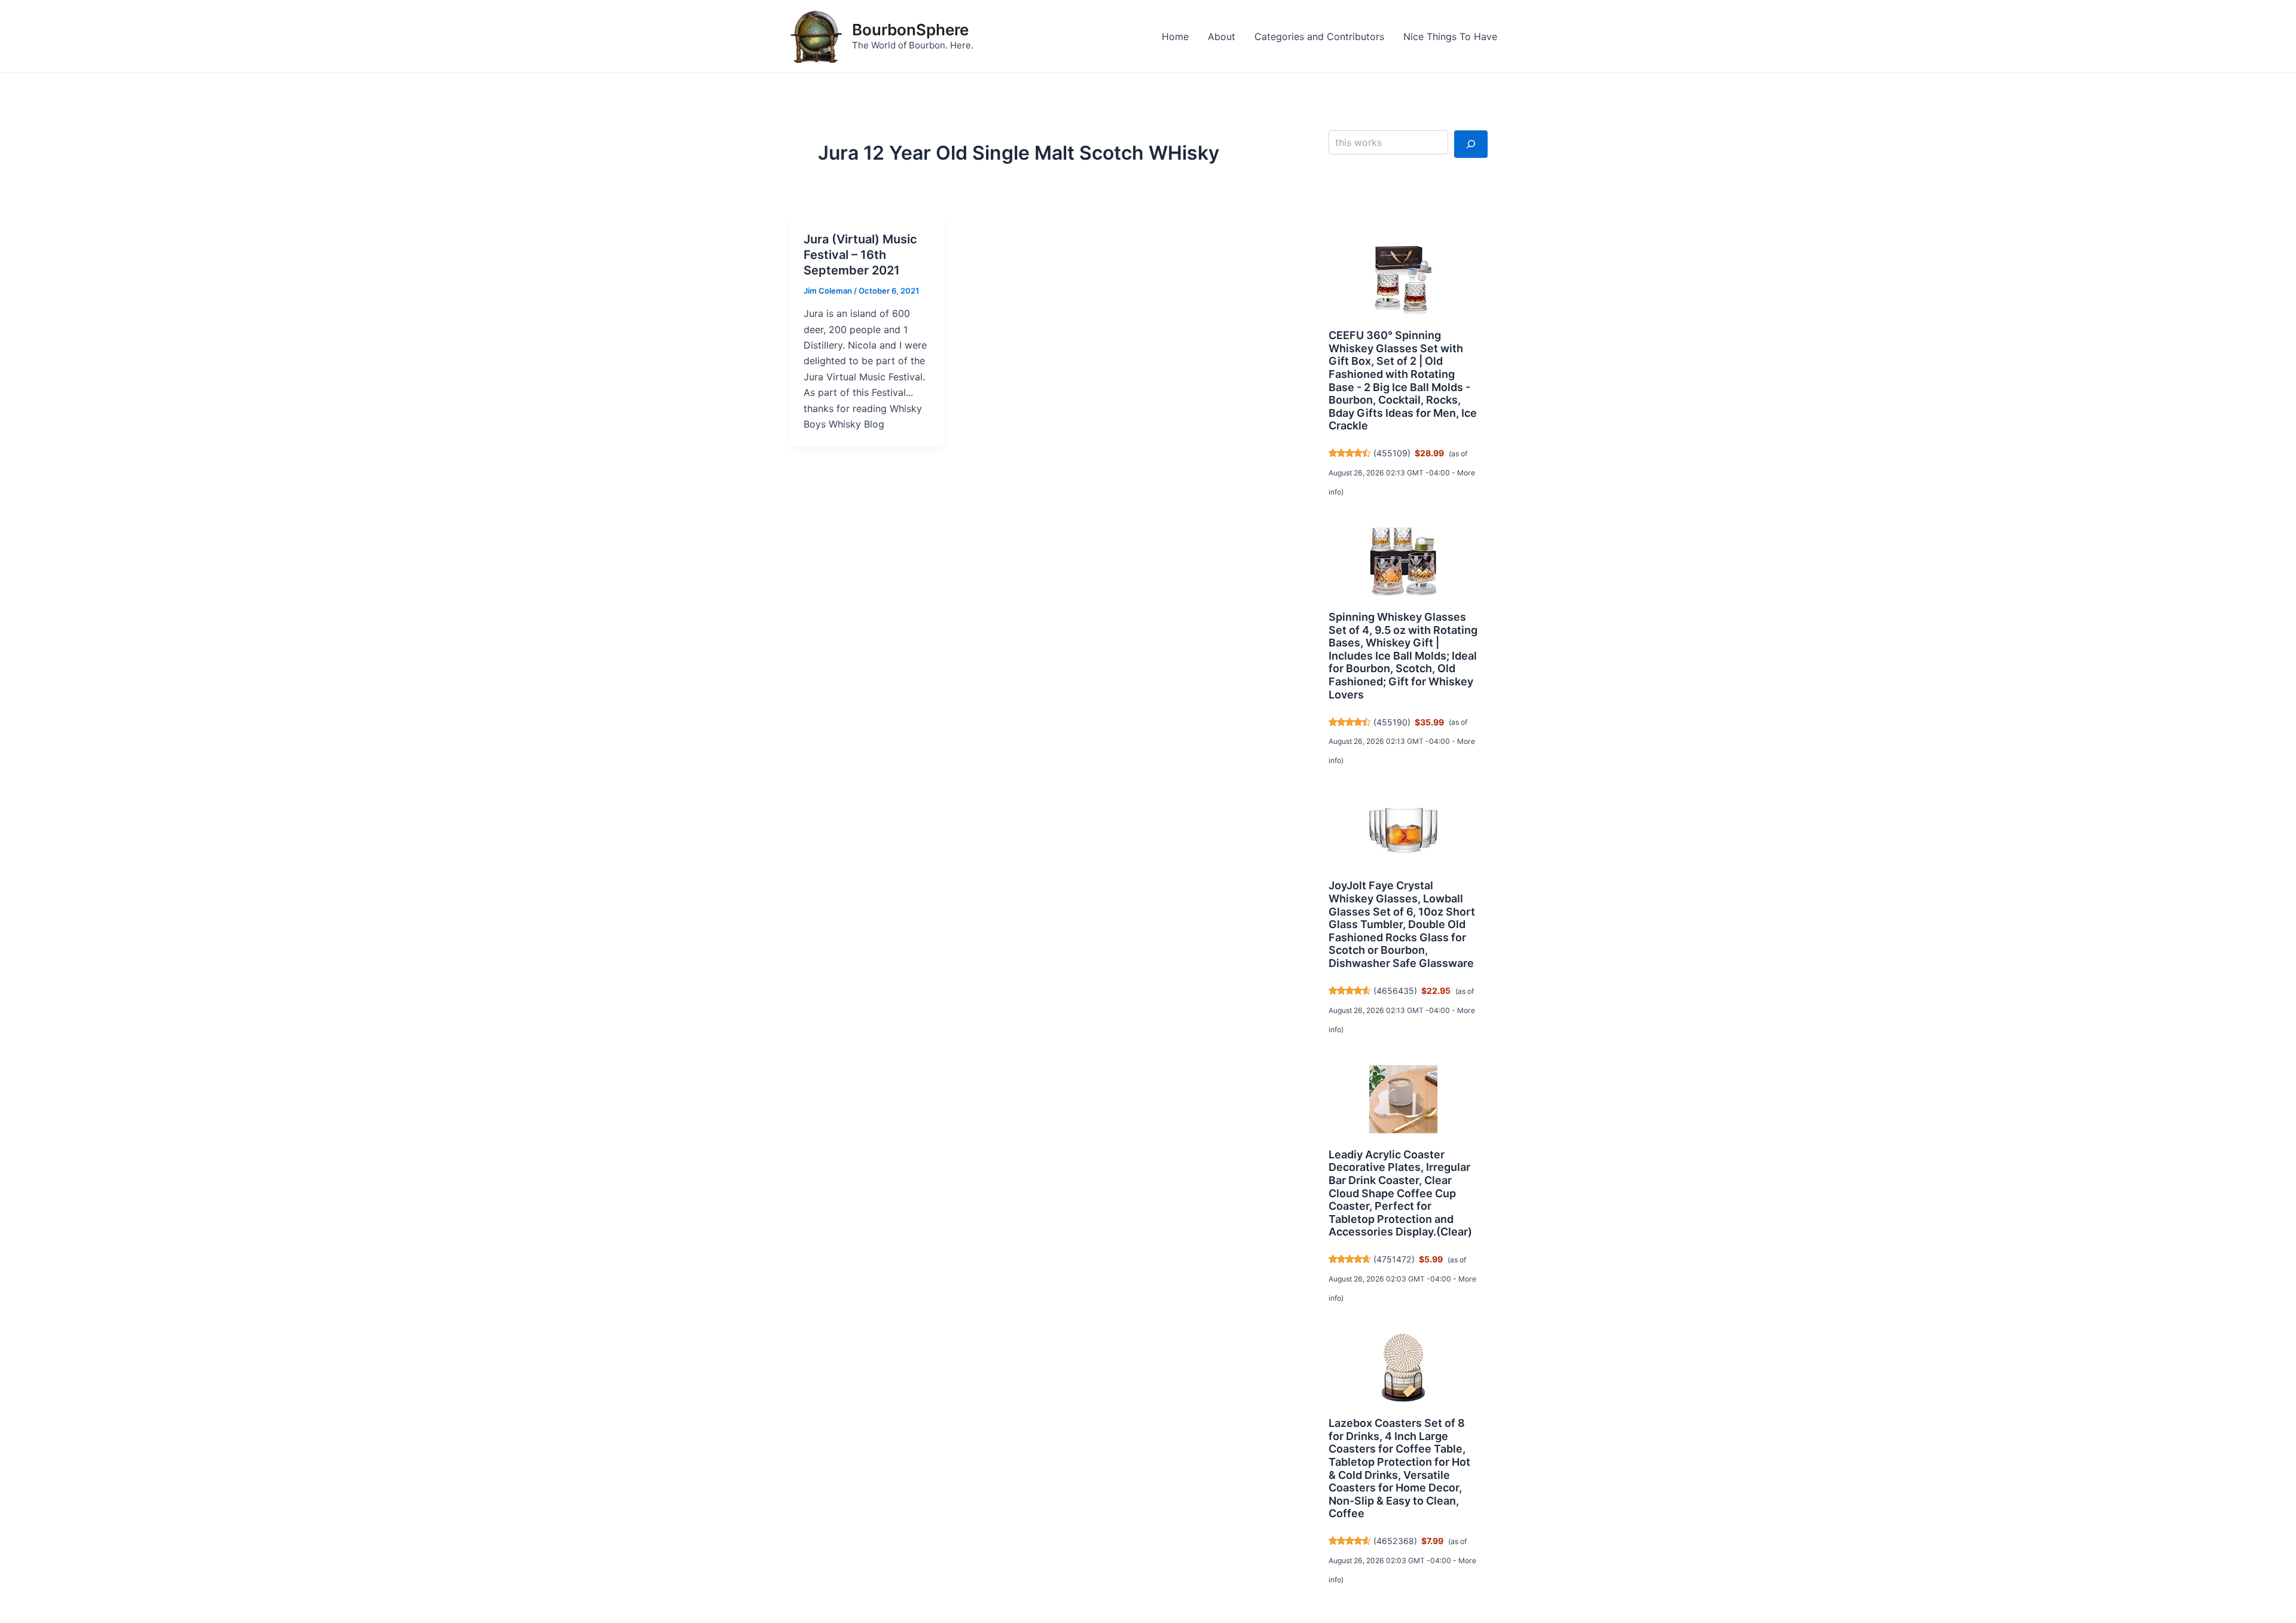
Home (1175, 36)
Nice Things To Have (1450, 36)
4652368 (1395, 1541)
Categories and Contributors (1319, 36)
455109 (1392, 453)
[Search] (1471, 144)
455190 (1392, 722)
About (1222, 36)
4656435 (1395, 991)
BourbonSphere (910, 30)
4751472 (1394, 1259)
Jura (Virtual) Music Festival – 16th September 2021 (860, 255)
